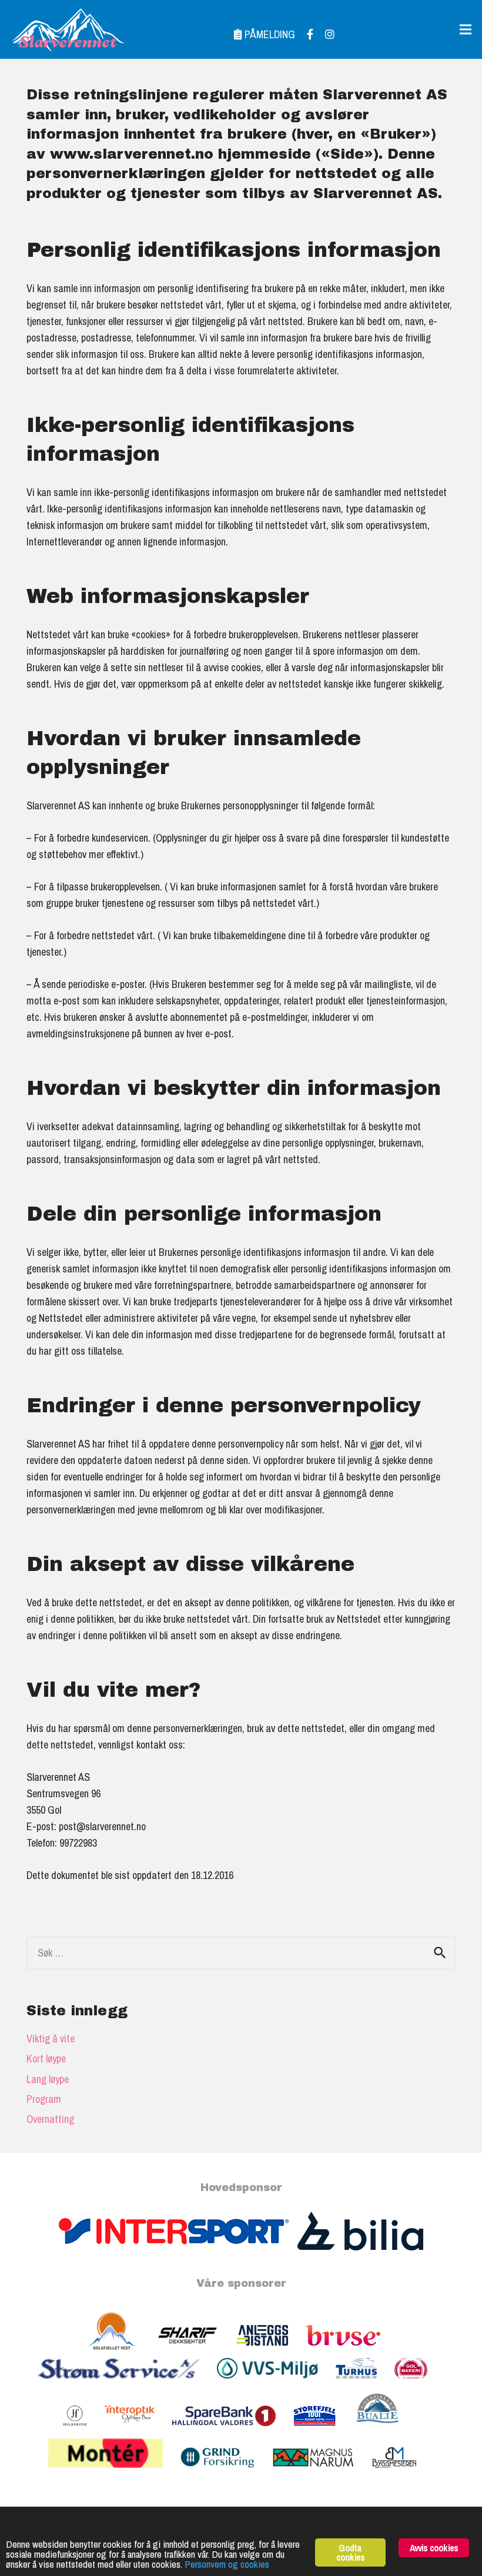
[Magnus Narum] (322, 2473)
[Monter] (115, 2473)
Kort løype (46, 2059)
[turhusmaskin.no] (365, 2384)
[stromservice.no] (127, 2384)
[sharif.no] (196, 2351)
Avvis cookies (434, 2548)
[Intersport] (178, 2247)
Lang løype (48, 2079)
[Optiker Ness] (138, 2432)
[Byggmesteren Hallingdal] (403, 2473)
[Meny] (466, 29)
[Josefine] (84, 2432)
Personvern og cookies (227, 2564)
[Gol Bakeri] (420, 2384)
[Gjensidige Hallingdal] (226, 2473)
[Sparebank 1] (233, 2432)
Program (44, 2099)
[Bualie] (386, 2432)
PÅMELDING (269, 34)
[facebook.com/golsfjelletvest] (120, 2351)
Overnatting (50, 2119)
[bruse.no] (352, 2351)
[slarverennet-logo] (68, 29)
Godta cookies (350, 2552)
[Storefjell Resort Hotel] (323, 2432)
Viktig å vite (51, 2039)
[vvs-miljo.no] (276, 2384)
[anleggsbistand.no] (271, 2351)
